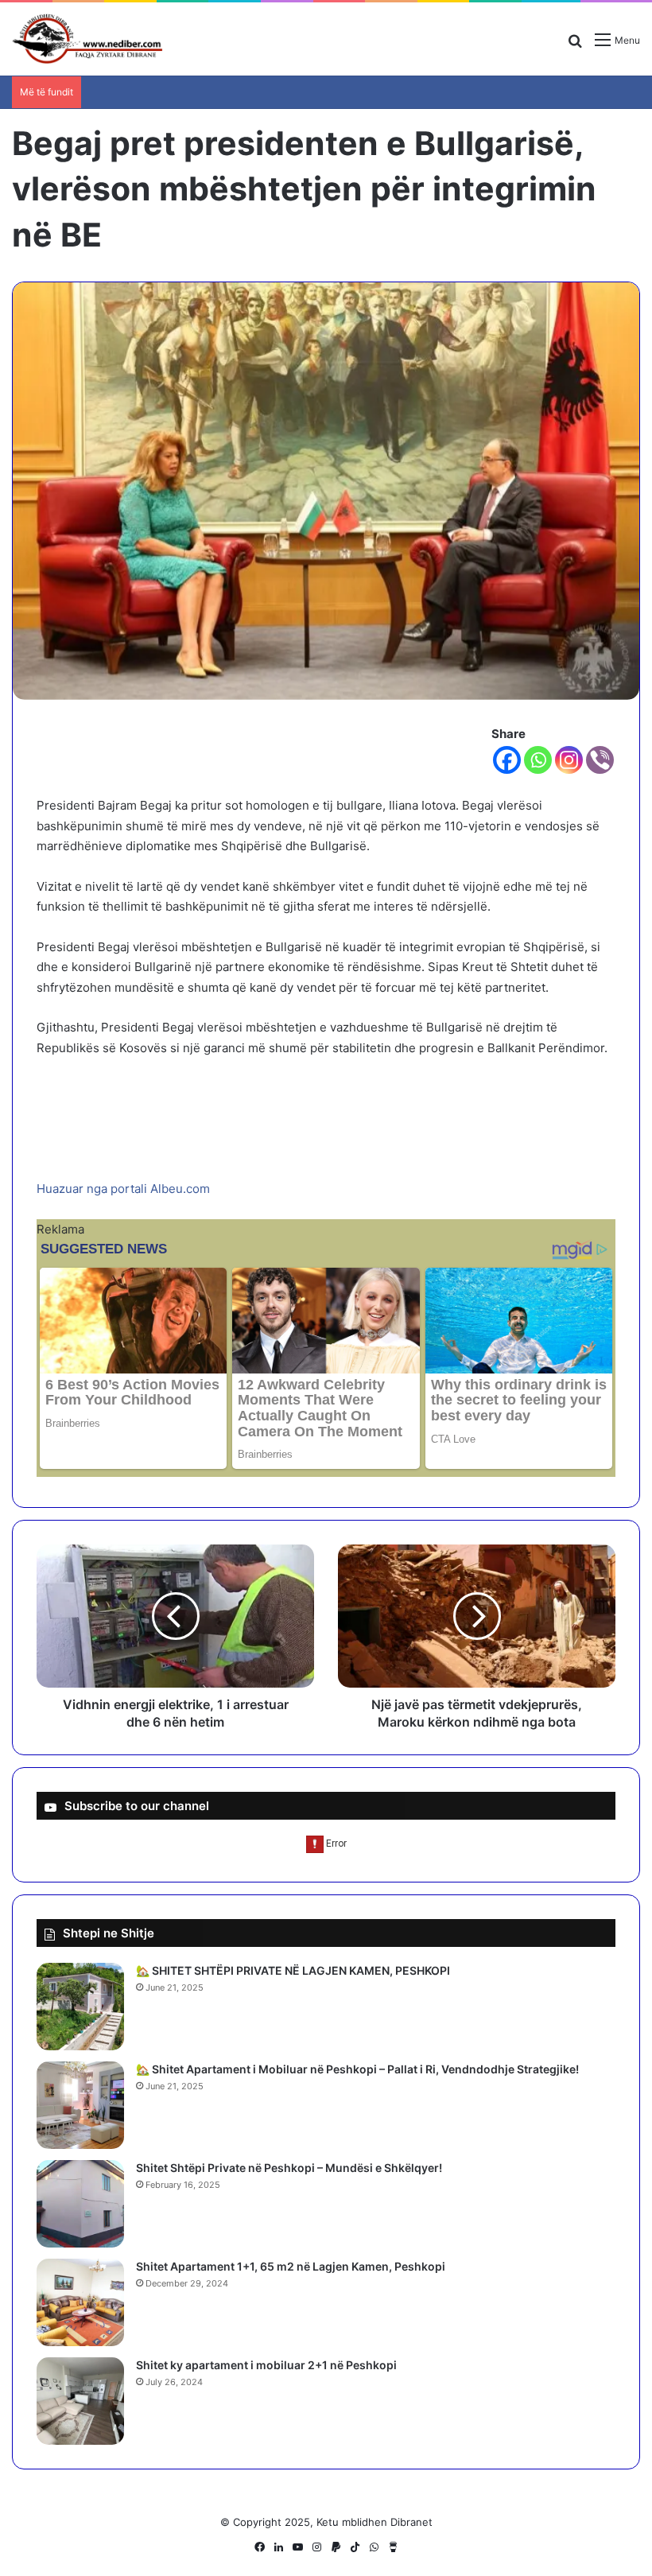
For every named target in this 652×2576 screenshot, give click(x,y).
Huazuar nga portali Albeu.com (123, 1189)
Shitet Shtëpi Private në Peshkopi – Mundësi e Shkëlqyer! (289, 2168)
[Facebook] (507, 760)
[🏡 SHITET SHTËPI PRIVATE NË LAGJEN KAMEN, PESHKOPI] (80, 2007)
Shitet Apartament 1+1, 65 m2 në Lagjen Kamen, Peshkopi (291, 2266)
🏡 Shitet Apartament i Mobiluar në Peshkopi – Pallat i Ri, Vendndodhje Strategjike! (357, 2069)
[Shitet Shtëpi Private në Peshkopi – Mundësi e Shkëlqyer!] (80, 2204)
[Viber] (600, 760)
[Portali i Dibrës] (87, 39)
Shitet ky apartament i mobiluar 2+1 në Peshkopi (266, 2365)
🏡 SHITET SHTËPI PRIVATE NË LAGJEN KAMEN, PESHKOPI (293, 1970)
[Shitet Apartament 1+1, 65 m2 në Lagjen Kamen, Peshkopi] (80, 2302)
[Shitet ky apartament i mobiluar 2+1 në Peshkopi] (80, 2401)
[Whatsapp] (538, 760)
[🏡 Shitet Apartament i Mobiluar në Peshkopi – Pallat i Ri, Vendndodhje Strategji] (80, 2105)
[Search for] (575, 46)
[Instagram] (569, 760)
